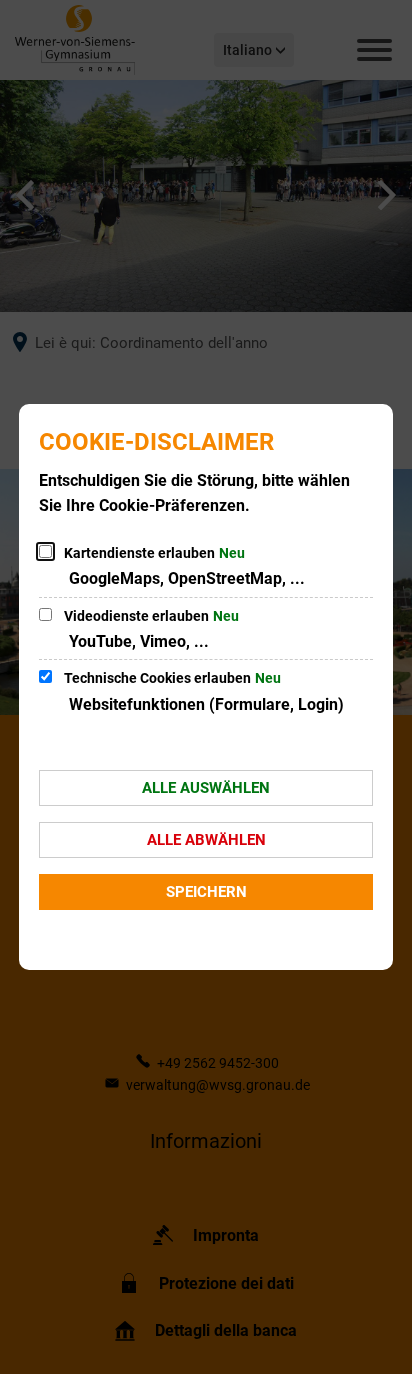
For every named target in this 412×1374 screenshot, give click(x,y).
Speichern (206, 892)
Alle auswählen (206, 788)
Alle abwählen (206, 840)
